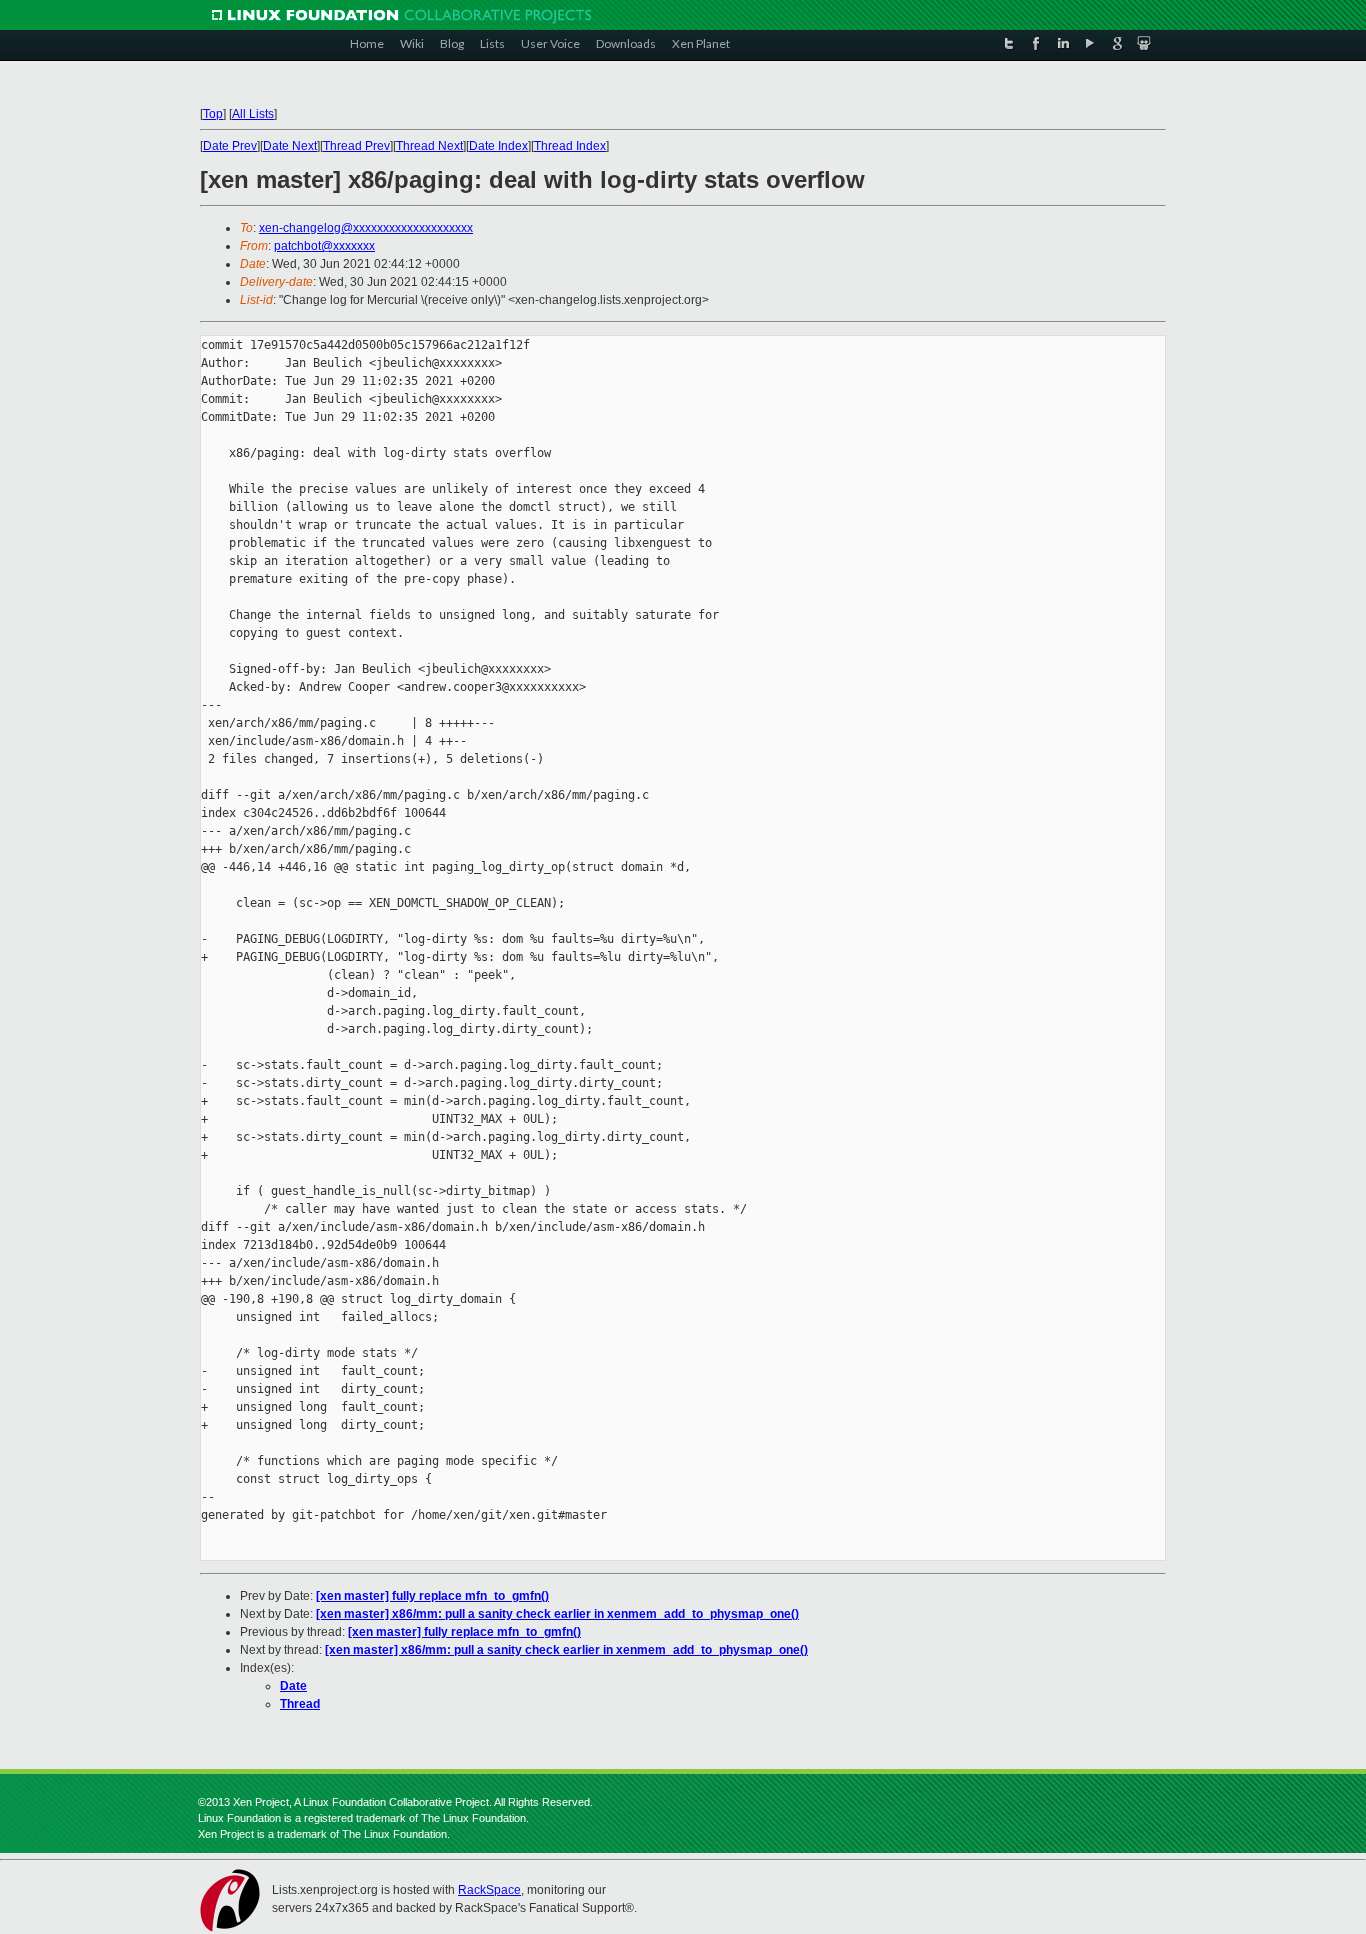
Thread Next (429, 146)
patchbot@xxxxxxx (324, 246)
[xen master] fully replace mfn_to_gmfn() (432, 1596)
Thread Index (570, 146)
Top (213, 114)
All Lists (253, 114)
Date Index (498, 146)
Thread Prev (356, 146)
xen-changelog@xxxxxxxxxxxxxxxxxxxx (366, 228)
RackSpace (489, 1890)
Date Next (290, 146)
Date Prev (230, 146)
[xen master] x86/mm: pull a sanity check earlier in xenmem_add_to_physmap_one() (557, 1614)
